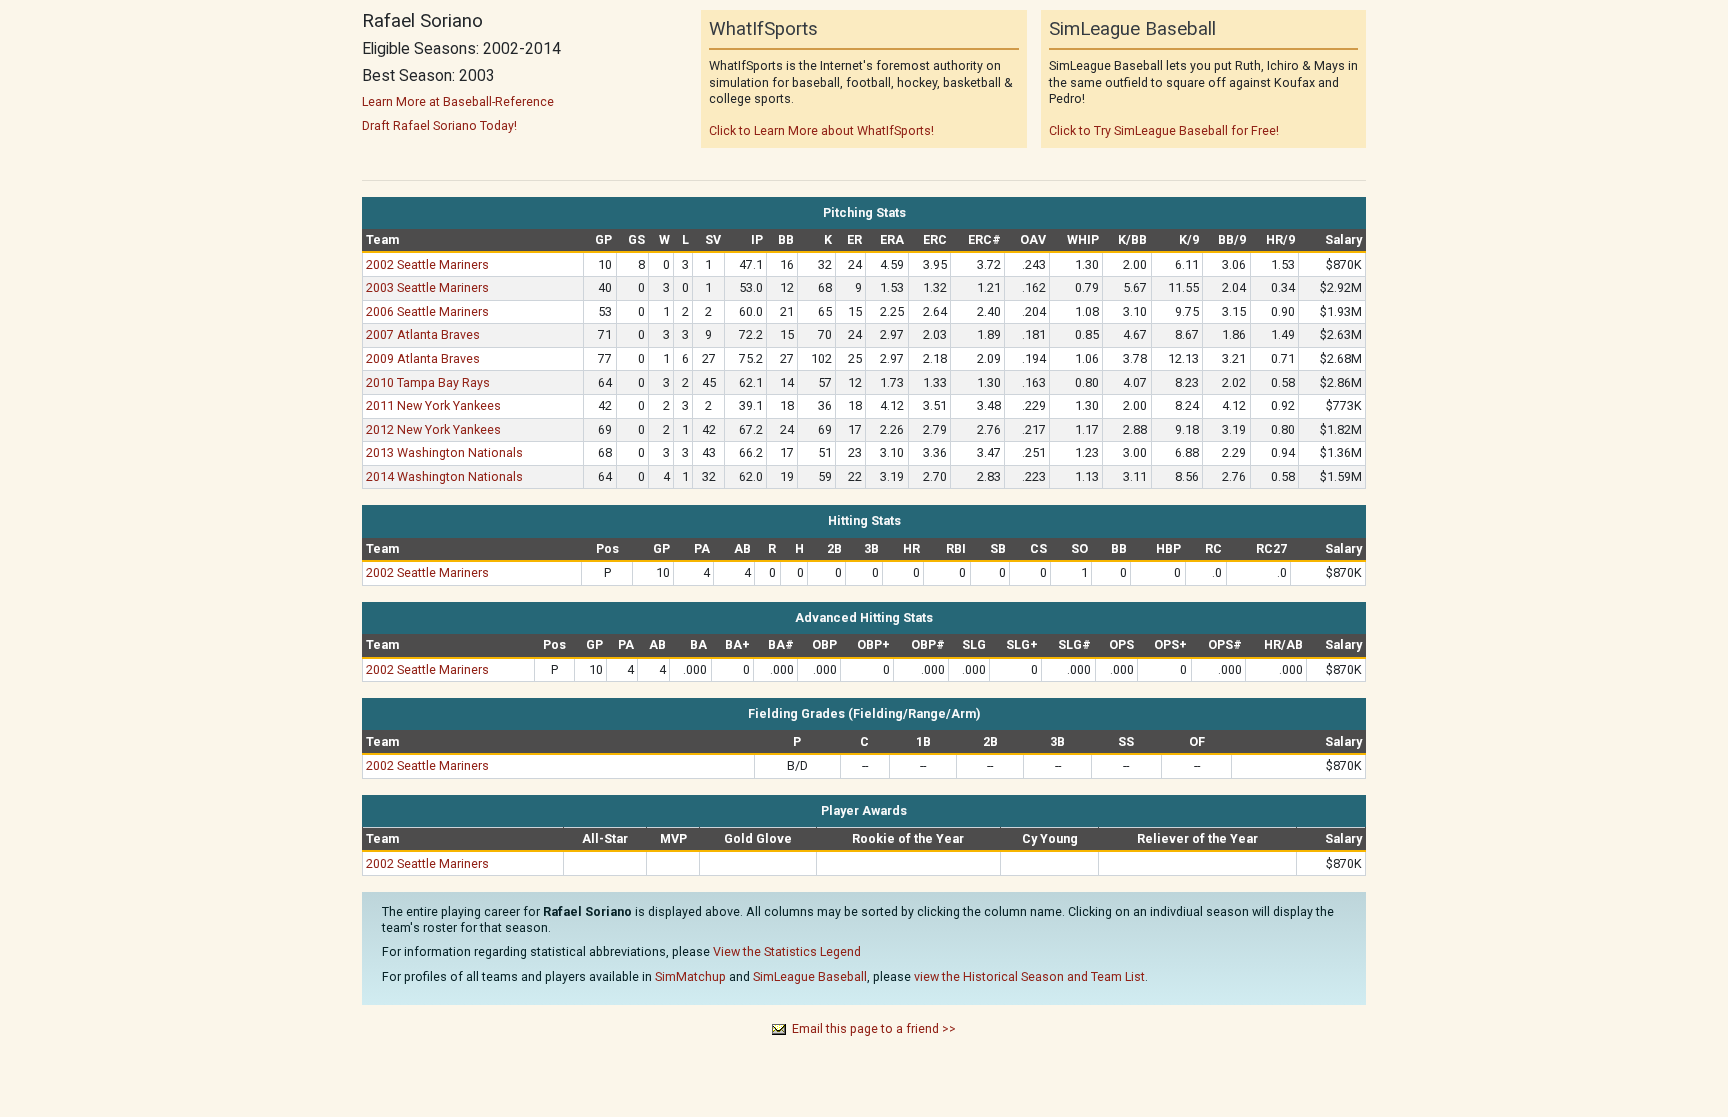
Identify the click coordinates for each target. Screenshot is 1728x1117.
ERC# (984, 239)
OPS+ (1170, 644)
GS (636, 239)
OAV (1033, 239)
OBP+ (873, 644)
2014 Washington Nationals (444, 476)
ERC (935, 239)
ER (854, 239)
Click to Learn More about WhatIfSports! (821, 130)
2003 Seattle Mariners (427, 287)
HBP (1168, 548)
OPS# (1225, 644)
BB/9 (1232, 239)
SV (713, 239)
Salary (1343, 239)
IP (757, 239)
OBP (824, 644)
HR (911, 548)
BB (786, 239)
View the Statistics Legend (787, 951)
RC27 (1271, 548)
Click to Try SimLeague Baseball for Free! (1164, 130)
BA (698, 644)
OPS (1121, 644)
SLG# (1074, 644)
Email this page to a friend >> (874, 1028)
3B (871, 548)
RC (1213, 548)
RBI (956, 548)
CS (1038, 548)
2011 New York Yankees (433, 405)
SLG (974, 644)
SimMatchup (690, 976)
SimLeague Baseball (810, 976)
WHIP (1083, 239)
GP (603, 239)
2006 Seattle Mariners (427, 311)
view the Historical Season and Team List (1029, 976)
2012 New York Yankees (433, 429)
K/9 (1189, 239)
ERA (892, 239)
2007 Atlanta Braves (423, 334)
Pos (607, 548)
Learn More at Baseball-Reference (458, 101)
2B (834, 548)
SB (998, 548)
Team (382, 239)
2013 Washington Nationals (444, 452)
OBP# (928, 644)
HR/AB (1283, 644)
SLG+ (1022, 644)
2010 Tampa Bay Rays (428, 382)
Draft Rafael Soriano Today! (439, 125)
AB (742, 548)
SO (1079, 548)
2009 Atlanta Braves (423, 358)
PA (702, 548)
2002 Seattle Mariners (427, 264)
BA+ (737, 644)
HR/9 (1280, 239)
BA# (781, 644)
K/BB (1132, 239)
